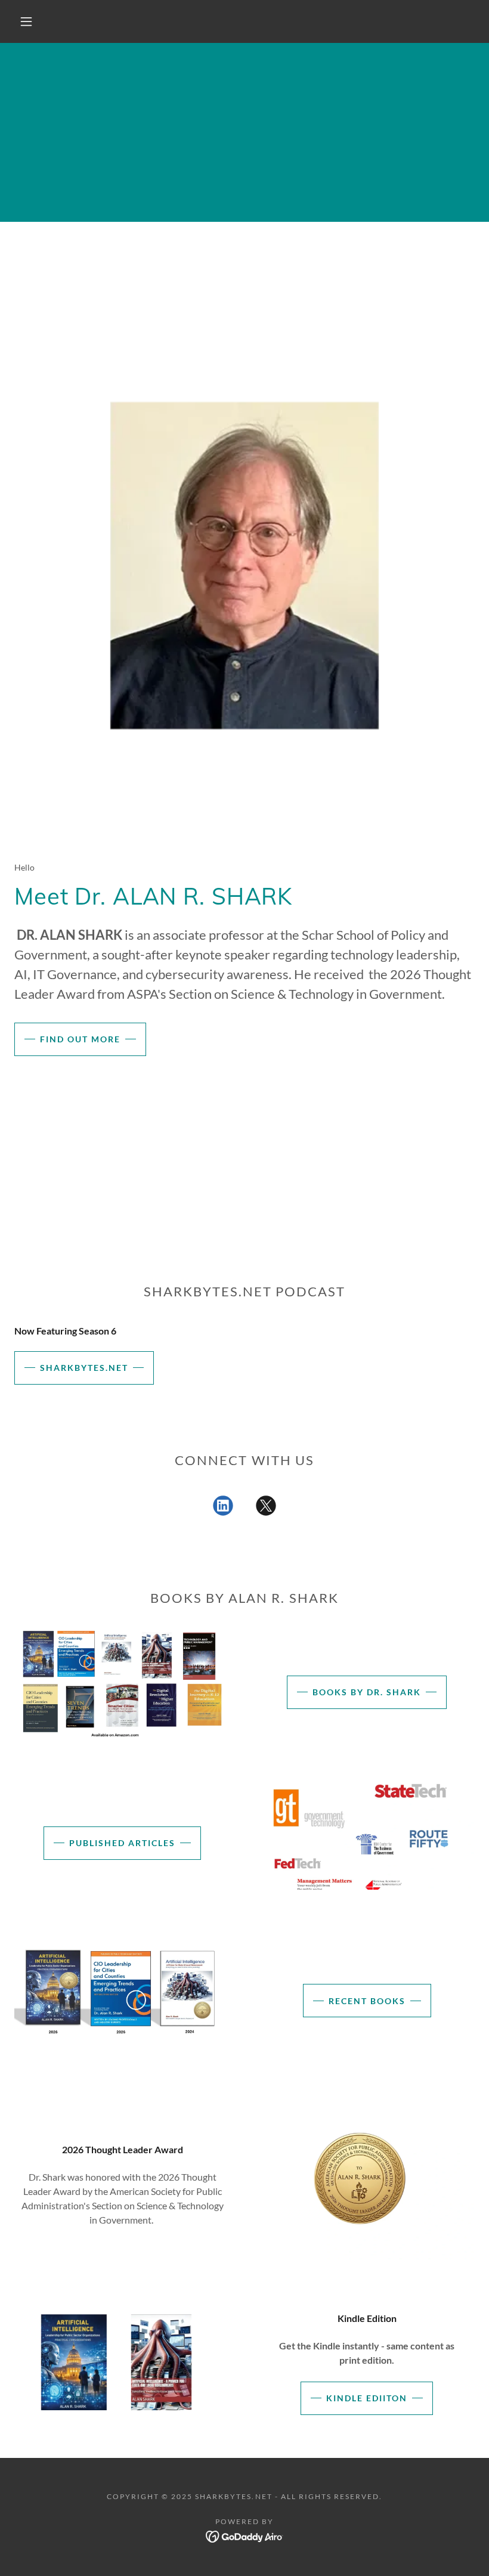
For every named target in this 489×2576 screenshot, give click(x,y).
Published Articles (122, 1843)
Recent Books (367, 2001)
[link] (223, 1508)
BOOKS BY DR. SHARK (367, 1692)
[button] (26, 21)
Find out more (80, 1039)
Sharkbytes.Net (84, 1368)
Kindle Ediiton (367, 2398)
